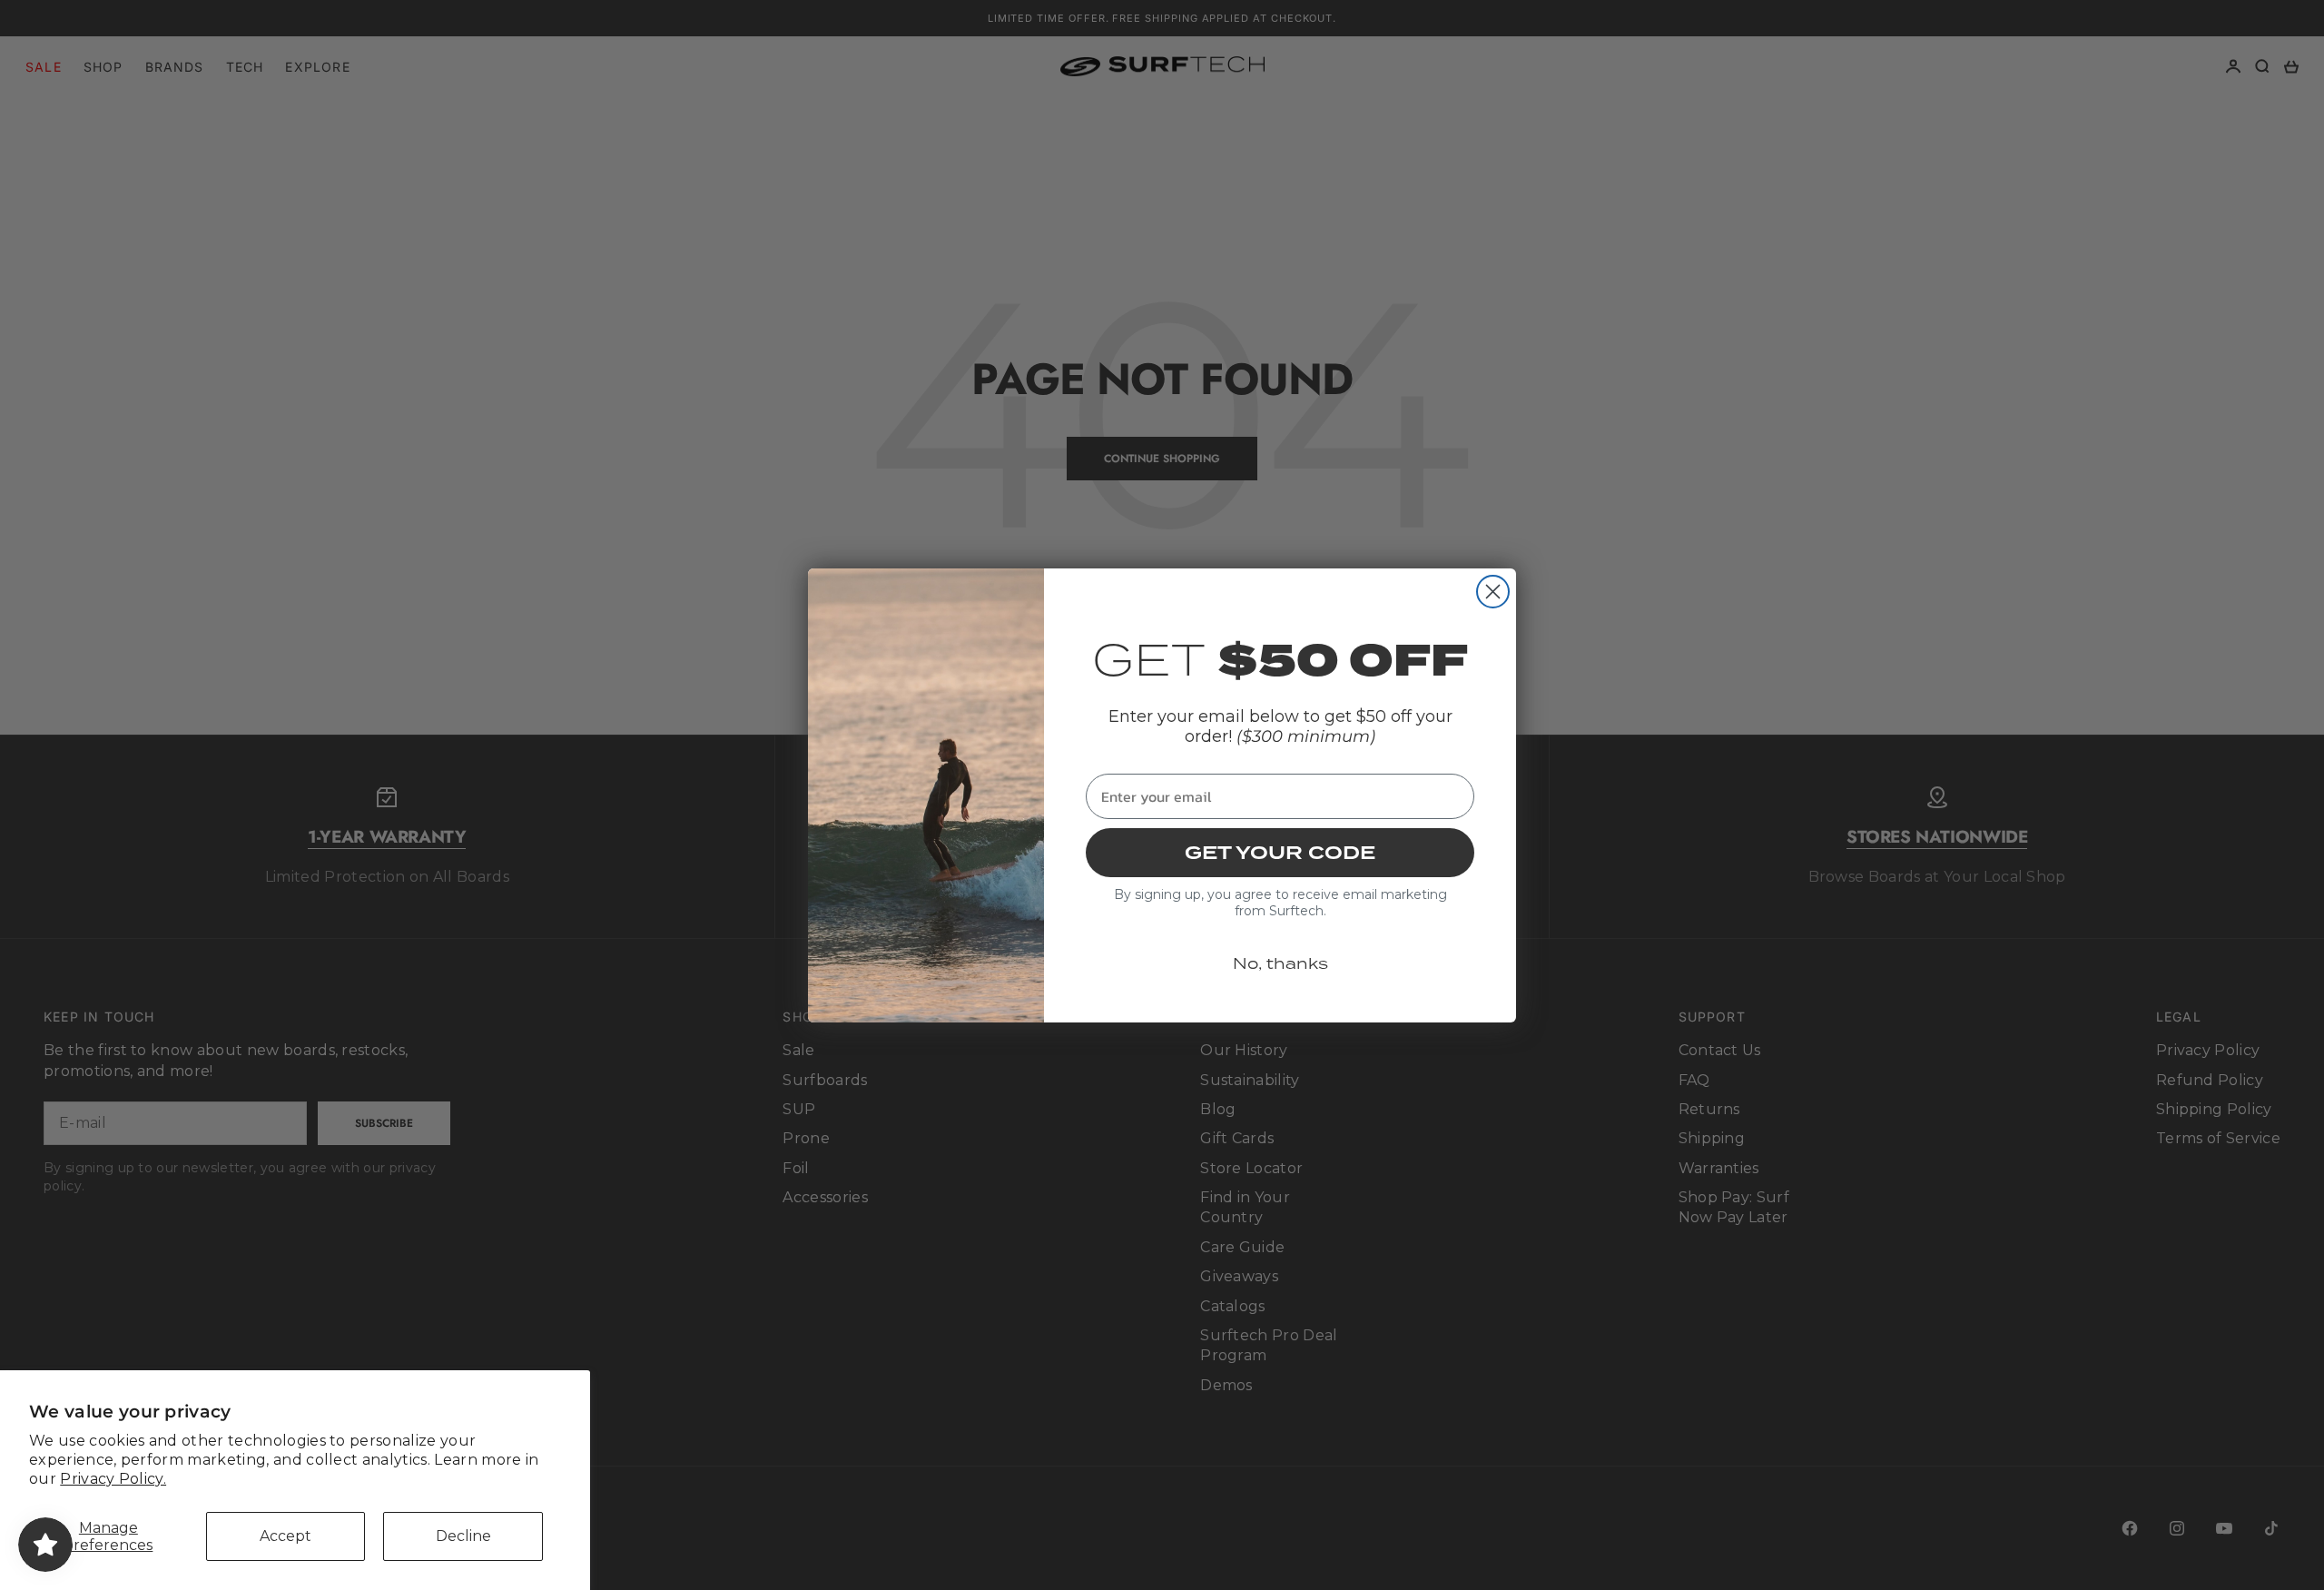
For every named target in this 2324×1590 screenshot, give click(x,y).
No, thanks (1280, 963)
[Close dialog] (1493, 592)
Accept (286, 1536)
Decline (463, 1536)
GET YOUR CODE (1280, 853)
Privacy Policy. (113, 1479)
